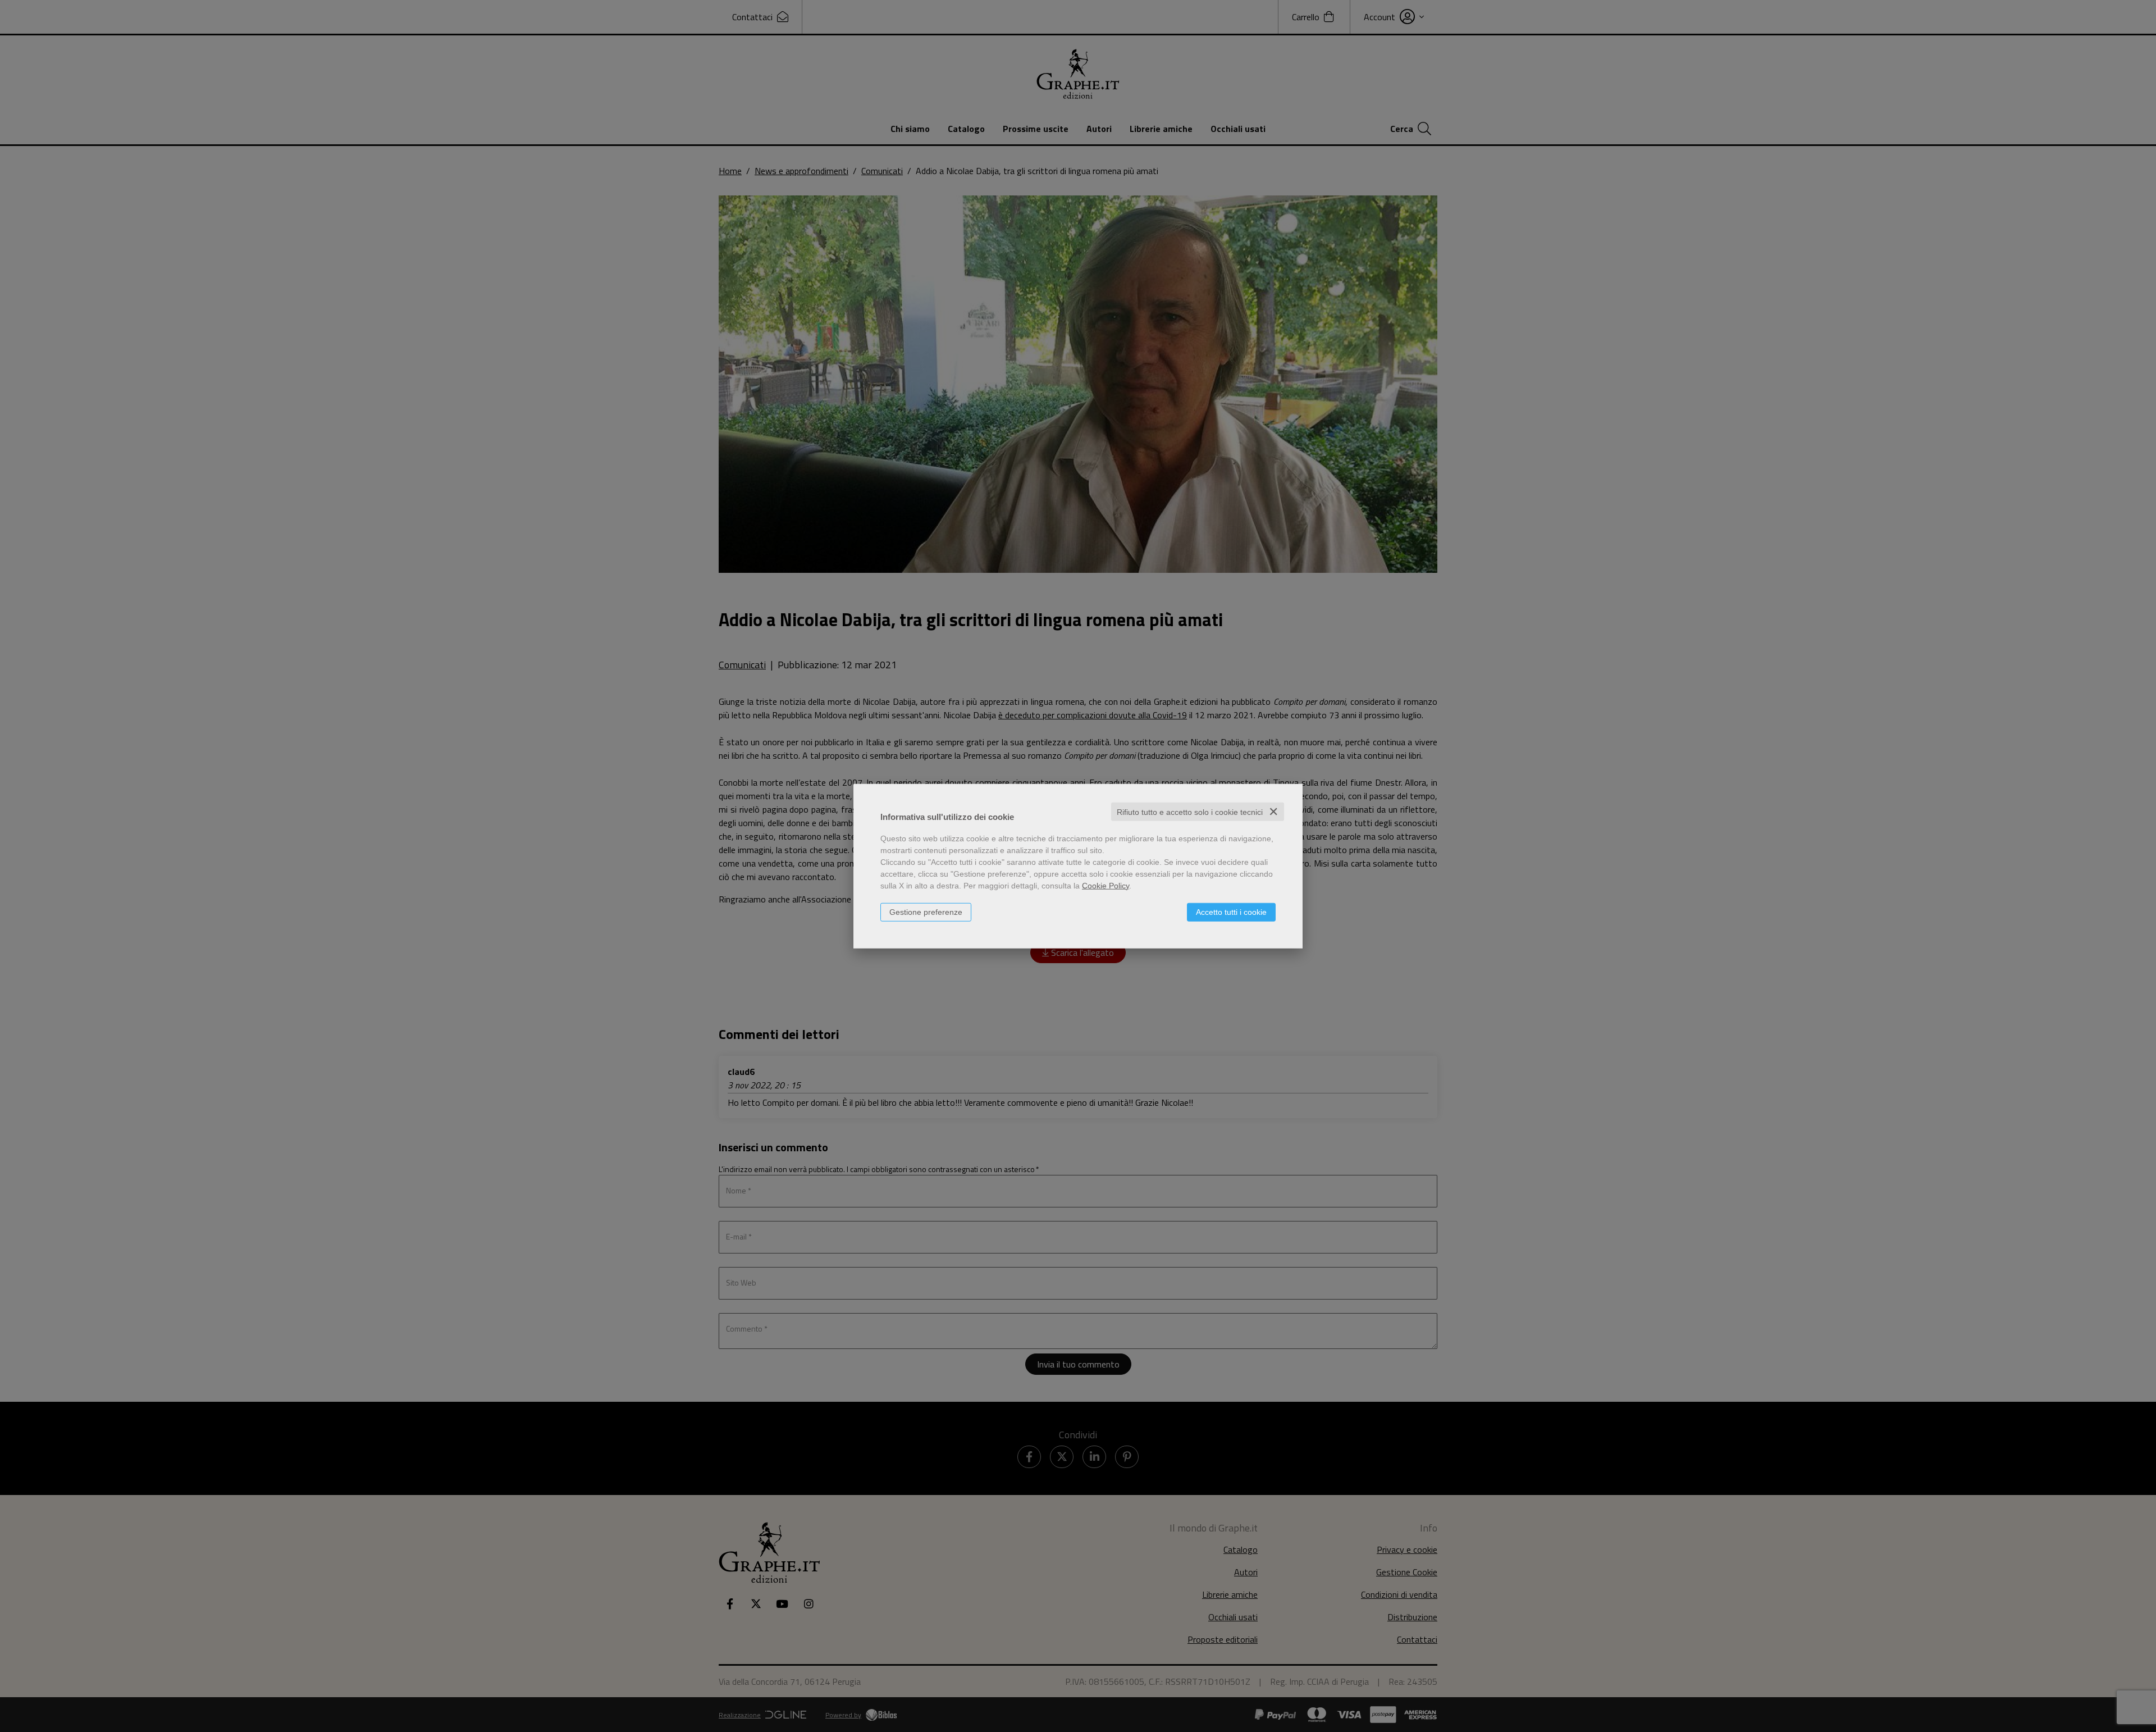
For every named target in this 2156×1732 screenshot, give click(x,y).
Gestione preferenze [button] (926, 911)
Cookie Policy (1106, 885)
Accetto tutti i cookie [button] (1231, 911)
